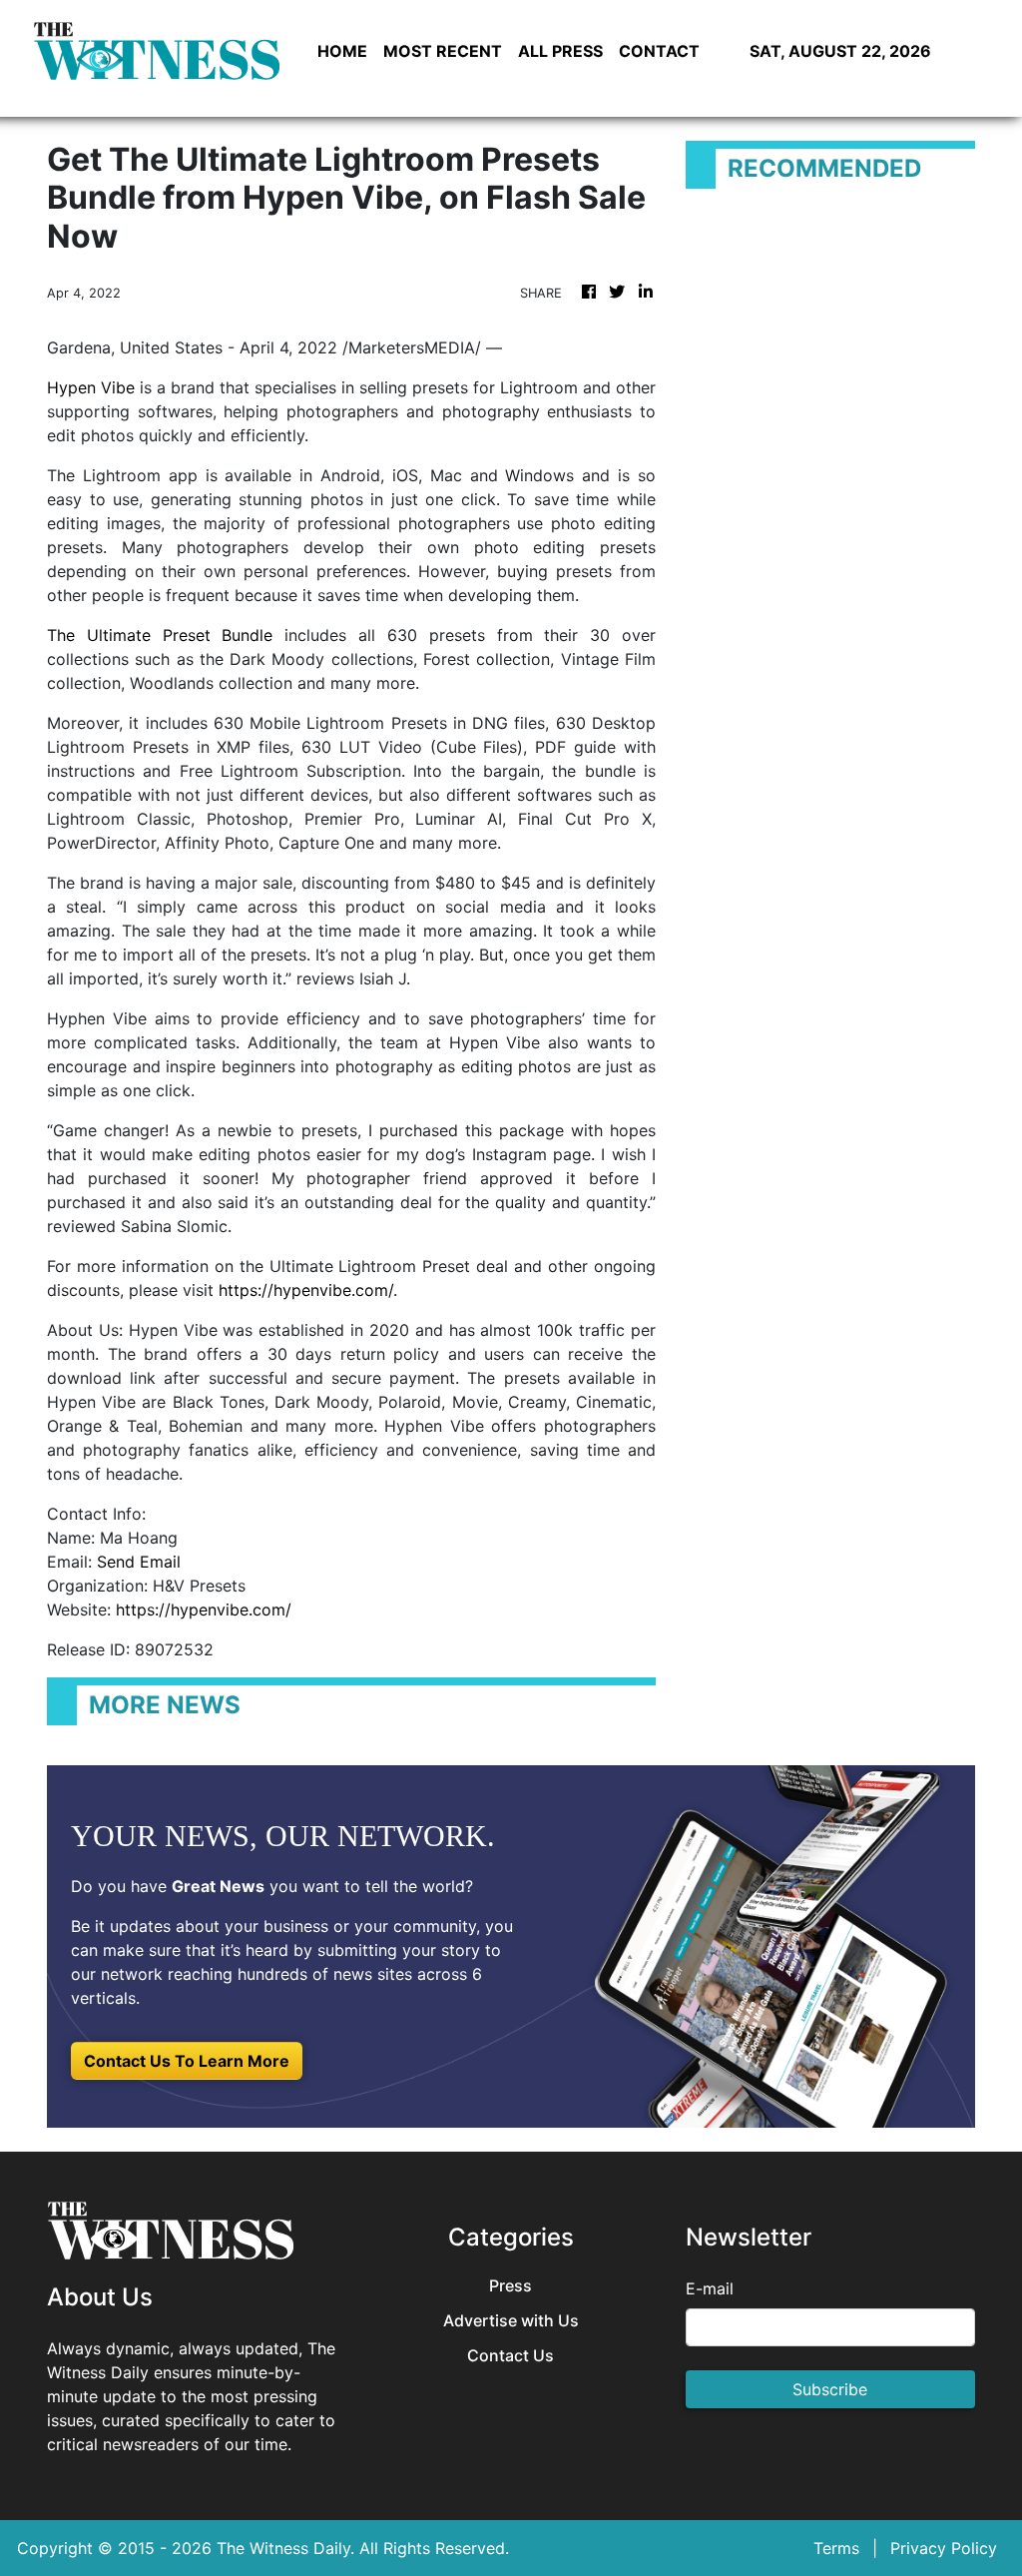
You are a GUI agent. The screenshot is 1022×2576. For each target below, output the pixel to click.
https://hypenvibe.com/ (306, 1290)
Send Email (139, 1562)
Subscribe (830, 2389)
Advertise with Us (511, 2321)
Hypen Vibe (91, 387)
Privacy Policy (944, 2548)
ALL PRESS (560, 51)
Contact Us (511, 2356)
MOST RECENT (443, 51)
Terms (836, 2548)
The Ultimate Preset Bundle (160, 635)
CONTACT (659, 51)
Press (511, 2286)
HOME (342, 51)
